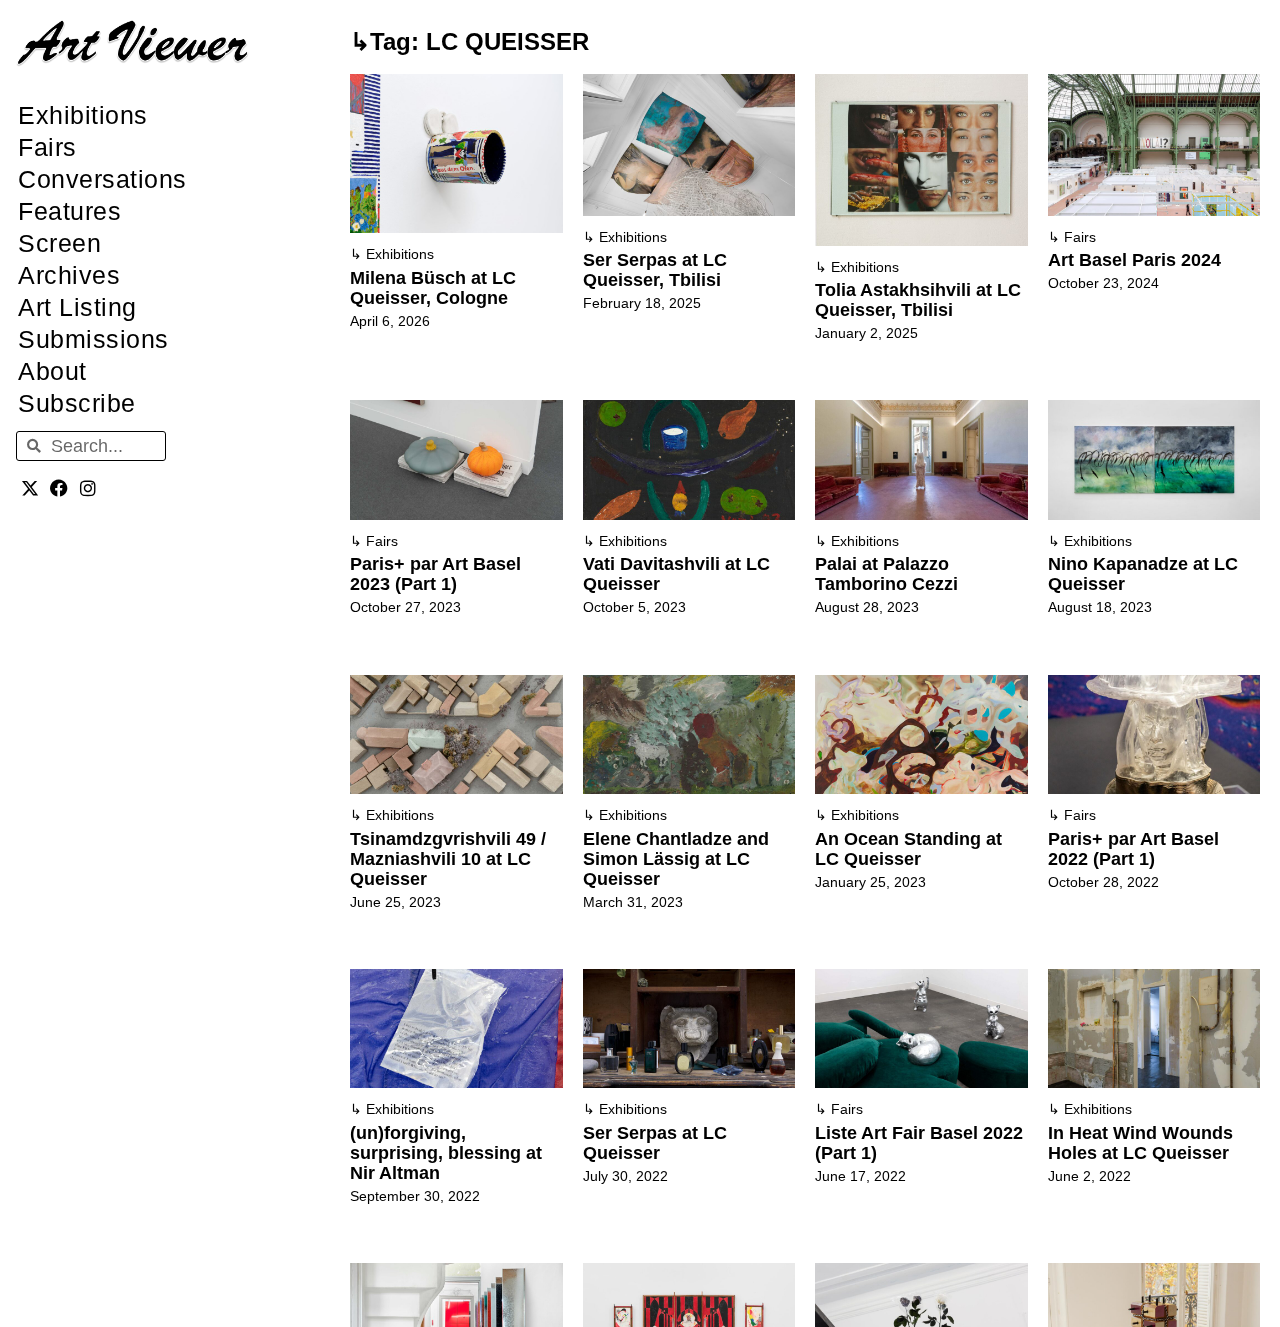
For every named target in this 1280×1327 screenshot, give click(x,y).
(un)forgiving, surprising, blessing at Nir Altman (446, 1153)
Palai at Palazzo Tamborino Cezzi (886, 574)
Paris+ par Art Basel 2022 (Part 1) (1133, 849)
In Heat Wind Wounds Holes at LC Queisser (1140, 1143)
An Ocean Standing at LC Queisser (908, 849)
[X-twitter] (30, 487)
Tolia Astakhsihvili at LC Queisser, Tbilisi (918, 300)
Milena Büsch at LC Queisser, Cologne (433, 288)
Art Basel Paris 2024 (1134, 260)
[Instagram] (88, 487)
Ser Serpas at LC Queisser (655, 1143)
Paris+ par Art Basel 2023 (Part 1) (435, 574)
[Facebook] (59, 487)
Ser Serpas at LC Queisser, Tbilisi (655, 270)
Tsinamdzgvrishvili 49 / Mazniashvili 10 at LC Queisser (448, 859)
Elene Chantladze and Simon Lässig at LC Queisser (676, 859)
